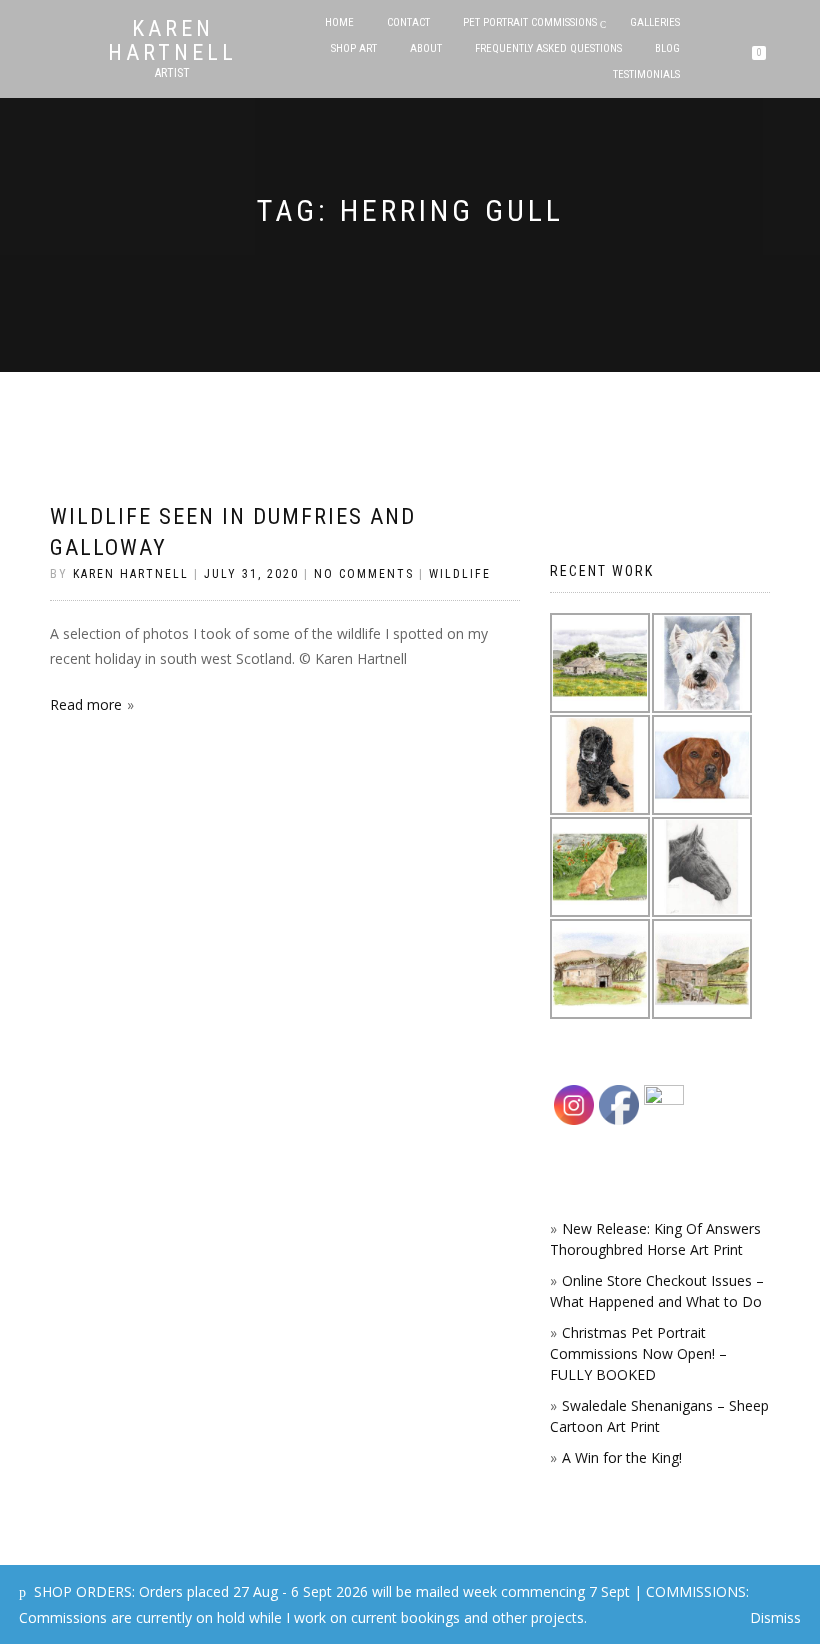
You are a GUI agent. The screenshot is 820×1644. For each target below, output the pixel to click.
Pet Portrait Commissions (530, 22)
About (426, 48)
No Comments (364, 574)
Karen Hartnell (172, 41)
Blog (667, 48)
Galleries (655, 22)
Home (339, 22)
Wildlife (460, 574)
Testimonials (646, 74)
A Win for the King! (622, 1457)
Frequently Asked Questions (548, 48)
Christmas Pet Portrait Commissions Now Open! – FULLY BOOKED (638, 1353)
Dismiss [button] (775, 1617)
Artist (172, 73)
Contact (408, 22)
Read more (86, 704)
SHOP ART (354, 48)
